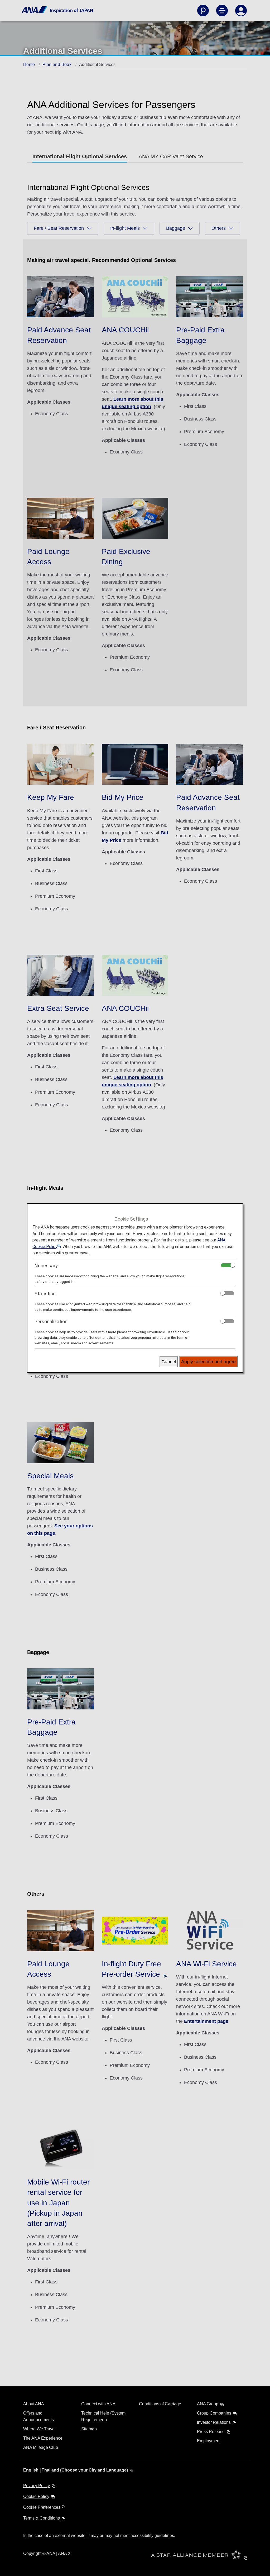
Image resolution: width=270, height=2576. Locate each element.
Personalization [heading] (51, 1322)
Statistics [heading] (45, 1294)
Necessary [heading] (46, 1266)
